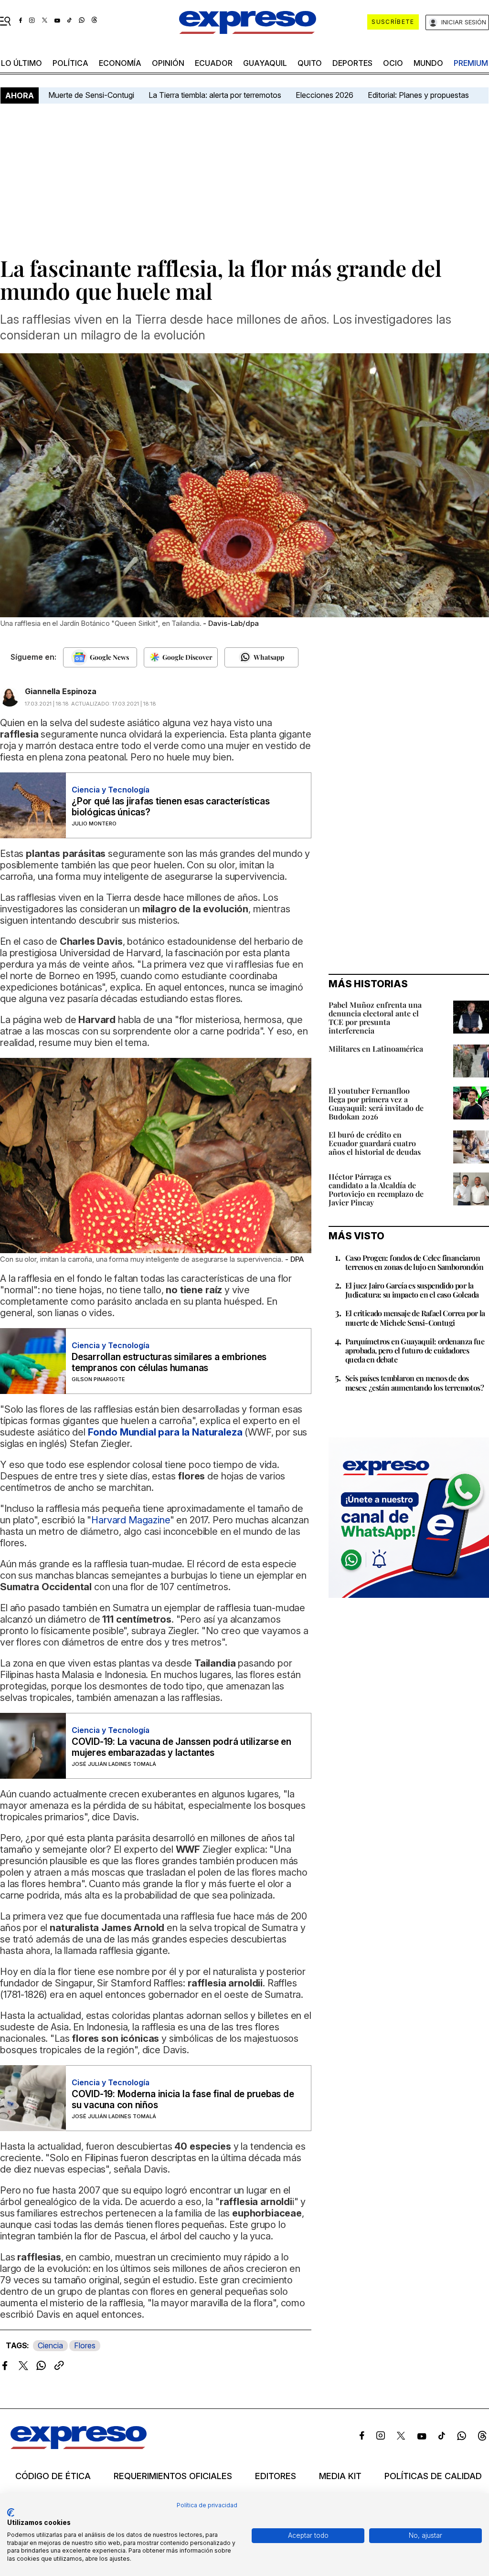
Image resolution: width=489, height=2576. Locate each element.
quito (310, 63)
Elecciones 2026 (324, 95)
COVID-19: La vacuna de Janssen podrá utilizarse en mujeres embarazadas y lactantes (181, 1747)
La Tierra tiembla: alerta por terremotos (215, 95)
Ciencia (50, 2345)
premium (471, 63)
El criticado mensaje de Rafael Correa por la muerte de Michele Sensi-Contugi (415, 1318)
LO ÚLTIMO (21, 63)
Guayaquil (265, 63)
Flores (85, 2345)
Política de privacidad (207, 2505)
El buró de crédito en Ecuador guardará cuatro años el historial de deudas (375, 1143)
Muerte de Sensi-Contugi (91, 95)
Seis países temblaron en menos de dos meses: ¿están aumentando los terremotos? (415, 1383)
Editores (276, 2476)
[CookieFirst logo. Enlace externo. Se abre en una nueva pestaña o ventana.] (11, 2513)
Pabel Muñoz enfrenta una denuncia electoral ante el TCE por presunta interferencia (375, 1018)
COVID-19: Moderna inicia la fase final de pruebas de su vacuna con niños (183, 2100)
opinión (168, 63)
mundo (428, 63)
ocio (393, 63)
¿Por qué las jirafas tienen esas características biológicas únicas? (170, 807)
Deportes (352, 63)
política (70, 63)
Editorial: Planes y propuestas (418, 95)
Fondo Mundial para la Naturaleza (165, 1432)
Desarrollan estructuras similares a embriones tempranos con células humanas (169, 1362)
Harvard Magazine (130, 1520)
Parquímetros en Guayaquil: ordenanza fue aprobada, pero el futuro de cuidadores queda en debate (415, 1350)
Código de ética (53, 2476)
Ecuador (214, 63)
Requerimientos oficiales (173, 2476)
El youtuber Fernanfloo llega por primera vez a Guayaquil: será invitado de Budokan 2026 (376, 1103)
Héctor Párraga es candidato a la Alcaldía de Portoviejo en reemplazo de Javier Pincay (376, 1189)
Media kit (340, 2476)
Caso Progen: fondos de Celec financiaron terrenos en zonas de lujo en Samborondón (414, 1262)
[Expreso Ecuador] (79, 2446)
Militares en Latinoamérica (376, 1049)
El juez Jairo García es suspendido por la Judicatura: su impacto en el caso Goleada (412, 1290)
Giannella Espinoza (61, 691)
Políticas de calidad (433, 2476)
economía (120, 63)
